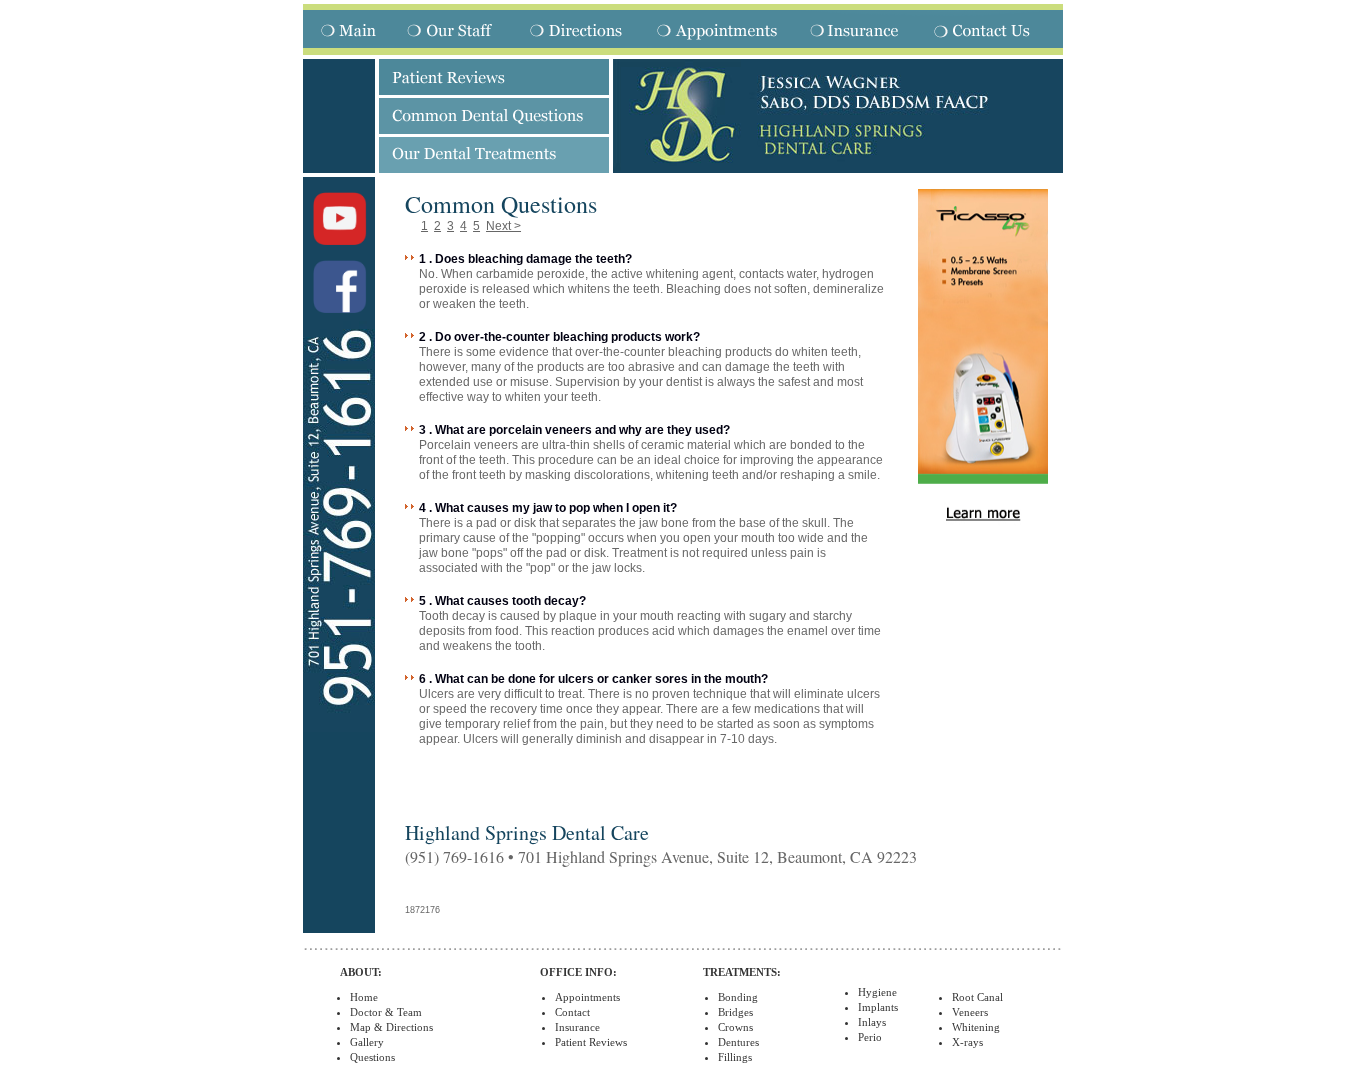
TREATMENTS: (742, 972)
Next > (503, 226)
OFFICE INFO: (578, 972)
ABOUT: (361, 972)
